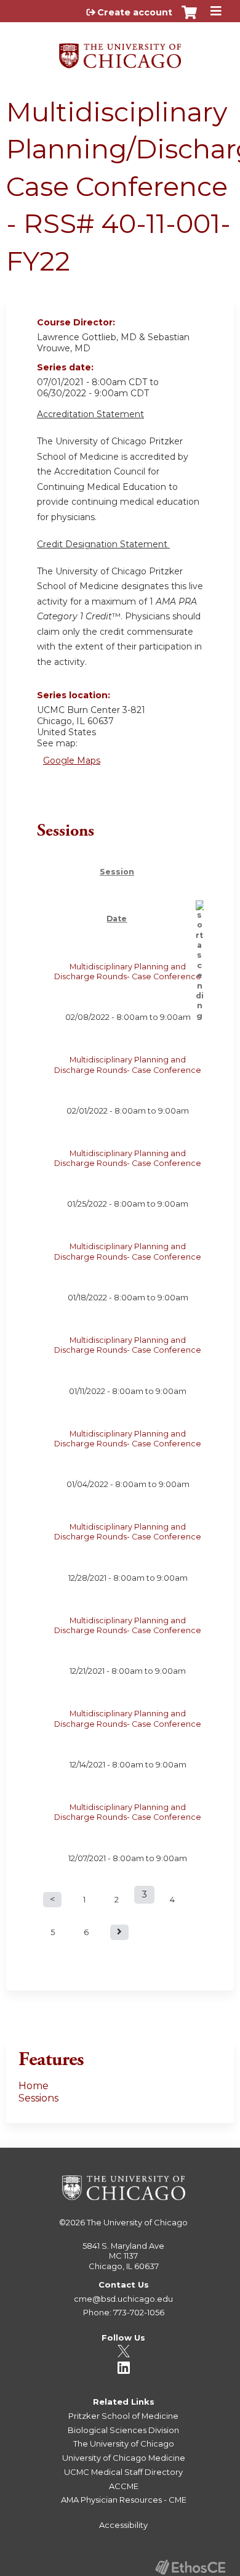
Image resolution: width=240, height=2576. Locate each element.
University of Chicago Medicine (124, 2458)
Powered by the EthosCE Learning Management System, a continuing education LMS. (190, 2567)
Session (117, 872)
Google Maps (72, 760)
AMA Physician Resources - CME (124, 2500)
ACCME (124, 2486)
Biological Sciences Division (123, 2430)
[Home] (120, 51)
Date (117, 919)
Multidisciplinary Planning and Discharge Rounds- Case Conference (128, 972)
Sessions (38, 2098)
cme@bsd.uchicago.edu (123, 2299)
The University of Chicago (137, 2222)
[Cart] (189, 18)
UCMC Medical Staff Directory (123, 2472)
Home (34, 2086)
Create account (135, 12)
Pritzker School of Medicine (123, 2416)
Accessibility (123, 2525)
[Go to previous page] (52, 1900)
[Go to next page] (119, 1932)
